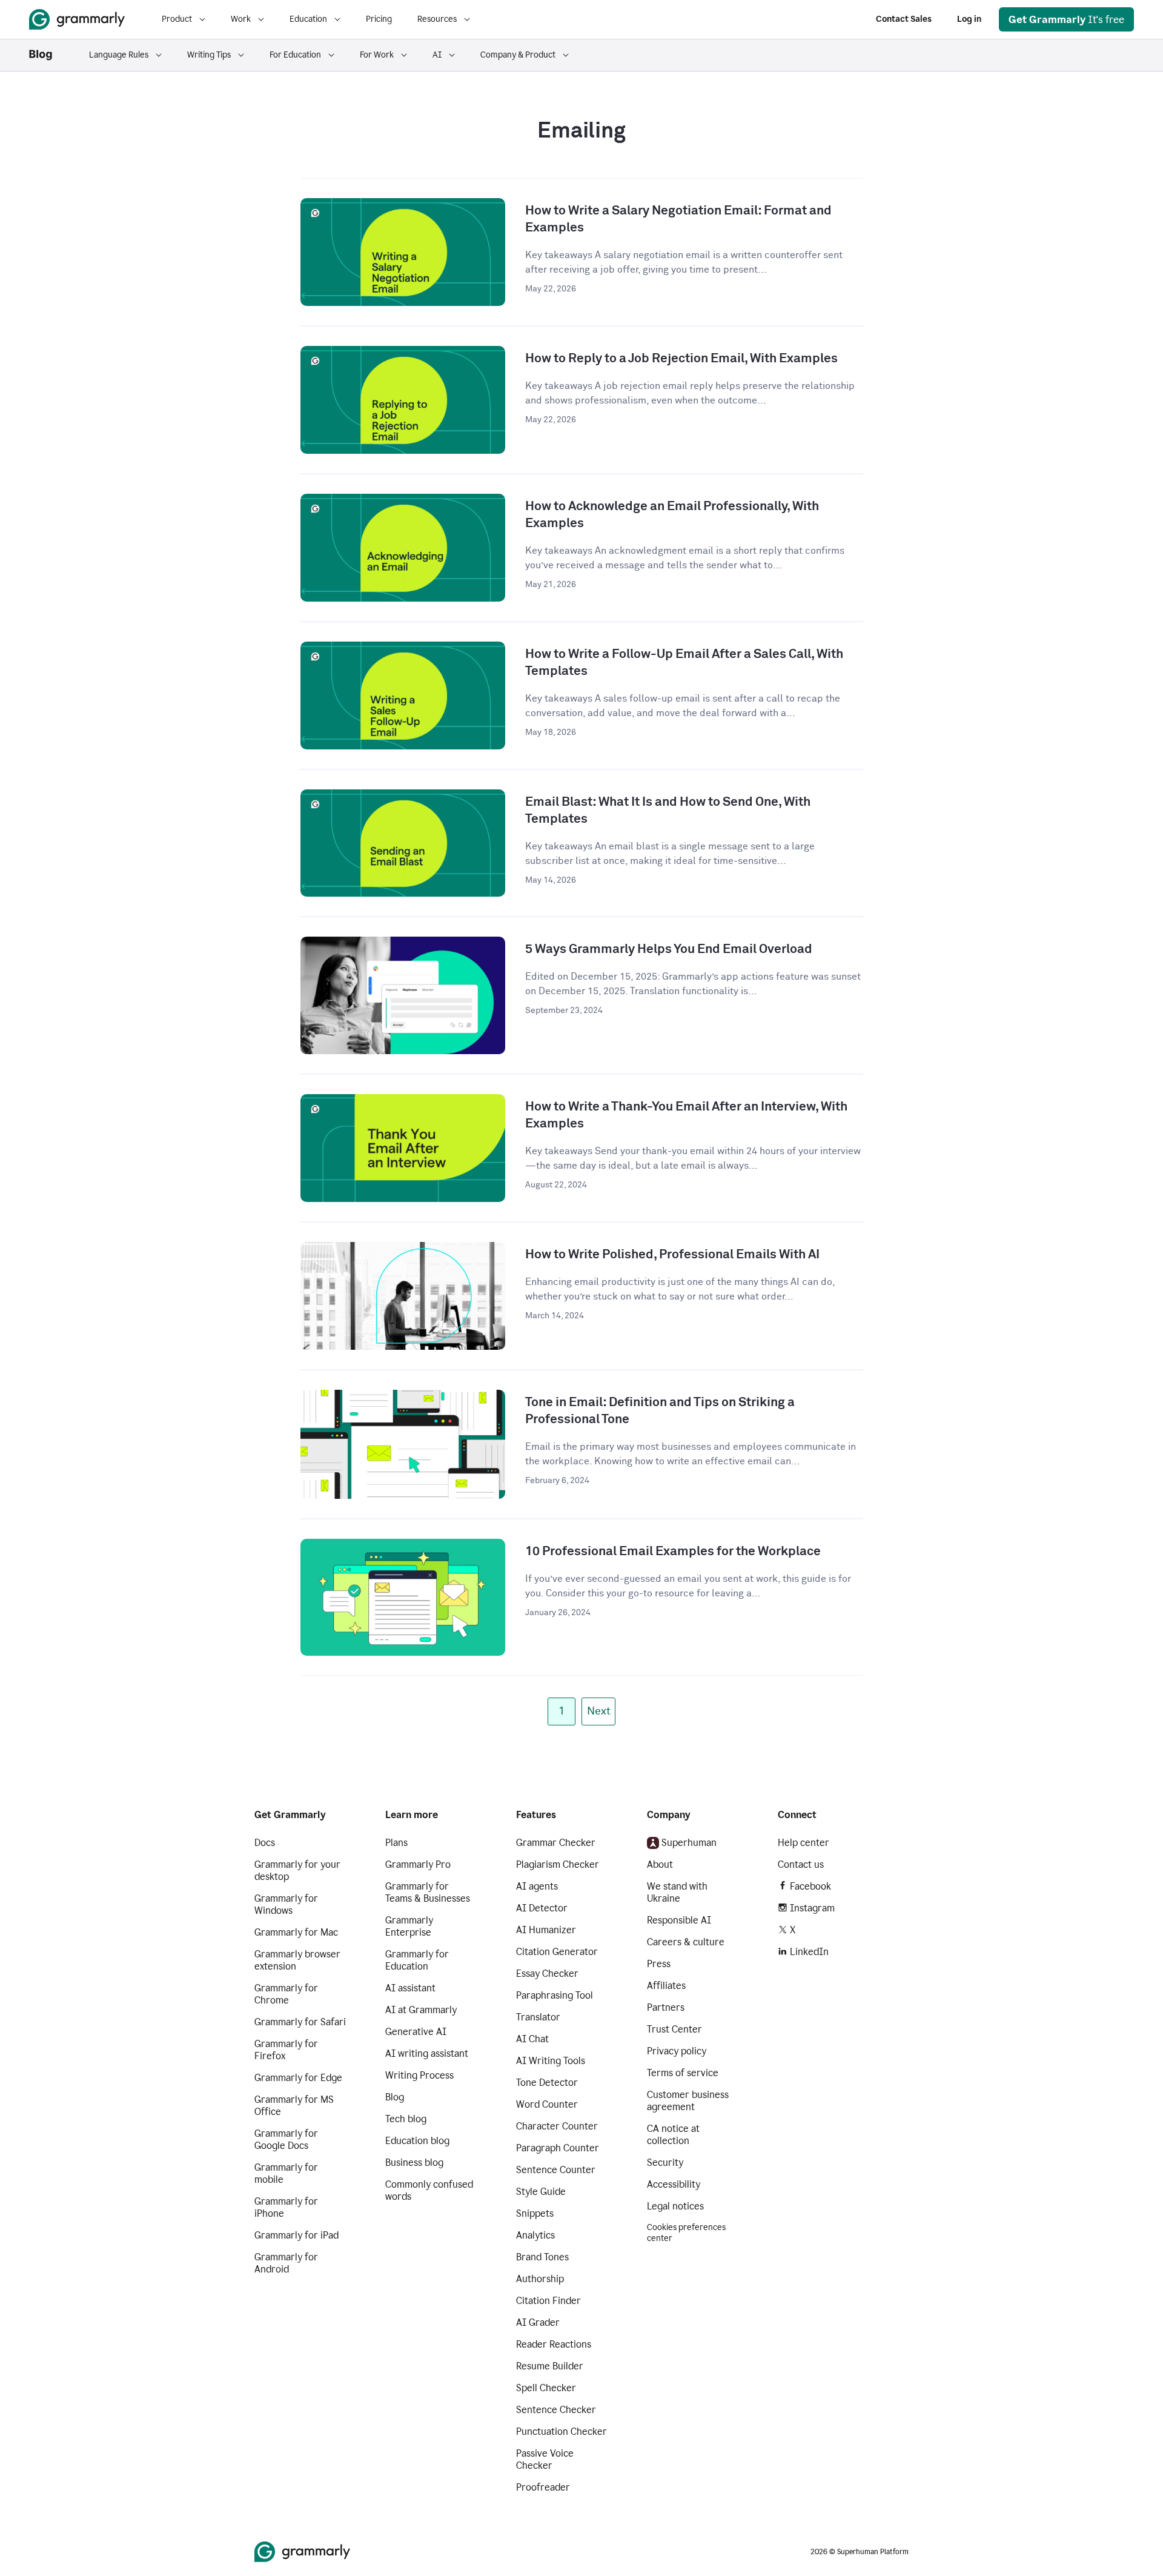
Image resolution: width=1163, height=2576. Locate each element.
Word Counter (547, 2104)
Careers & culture (686, 1942)
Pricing (379, 19)
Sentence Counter (556, 2170)
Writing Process (419, 2075)
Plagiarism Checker (558, 1864)
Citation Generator (557, 1952)
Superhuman (689, 1843)
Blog (395, 2097)
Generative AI (416, 2032)
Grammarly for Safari (300, 2022)
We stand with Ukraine (677, 1892)
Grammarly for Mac (296, 1932)
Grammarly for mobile (286, 2173)
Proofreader (543, 2487)
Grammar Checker (556, 1843)
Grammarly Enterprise (409, 1926)
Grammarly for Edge (298, 2078)
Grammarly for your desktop (297, 1871)
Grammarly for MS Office (294, 2106)
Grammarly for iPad (297, 2235)
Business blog (414, 2163)
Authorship (540, 2279)
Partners (666, 2007)
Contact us (801, 1864)
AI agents (537, 1886)
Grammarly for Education (417, 1960)
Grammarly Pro (418, 1864)
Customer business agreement (688, 2101)
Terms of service (683, 2073)
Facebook (810, 1886)
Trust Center (674, 2029)
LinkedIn (809, 1952)
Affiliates (666, 1986)
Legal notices (675, 2206)
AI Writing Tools (551, 2061)
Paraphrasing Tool (555, 1995)
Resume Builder (550, 2366)
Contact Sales (904, 19)
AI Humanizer (546, 1930)
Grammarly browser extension (297, 1960)
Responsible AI (679, 1920)
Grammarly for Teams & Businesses (428, 1892)
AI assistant (410, 1988)
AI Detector (542, 1908)
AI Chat (532, 2039)
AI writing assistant (427, 2053)
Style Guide (541, 2192)
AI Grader (538, 2322)
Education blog (417, 2141)
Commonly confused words (429, 2190)
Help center (803, 1843)
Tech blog (406, 2119)
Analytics (535, 2235)
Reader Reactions (554, 2344)
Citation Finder (548, 2301)
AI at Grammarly (421, 2010)
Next (599, 1711)
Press (659, 1964)
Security (665, 2163)
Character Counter (557, 2126)
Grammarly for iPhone (286, 2207)
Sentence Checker (556, 2410)
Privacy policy (677, 2051)
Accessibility (674, 2184)
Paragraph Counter (558, 2148)
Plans (396, 1843)
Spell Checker (546, 2388)
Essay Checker (547, 1973)
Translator (538, 2017)
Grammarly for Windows (286, 1904)
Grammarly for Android (286, 2263)
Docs (265, 1843)
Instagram (812, 1908)
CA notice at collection (673, 2135)
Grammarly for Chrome (286, 1994)
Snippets (535, 2213)
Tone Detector (547, 2083)
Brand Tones (542, 2257)
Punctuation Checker (562, 2432)
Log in (969, 19)
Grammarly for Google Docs (286, 2139)
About (660, 1864)
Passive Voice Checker (545, 2459)
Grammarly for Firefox (286, 2050)
